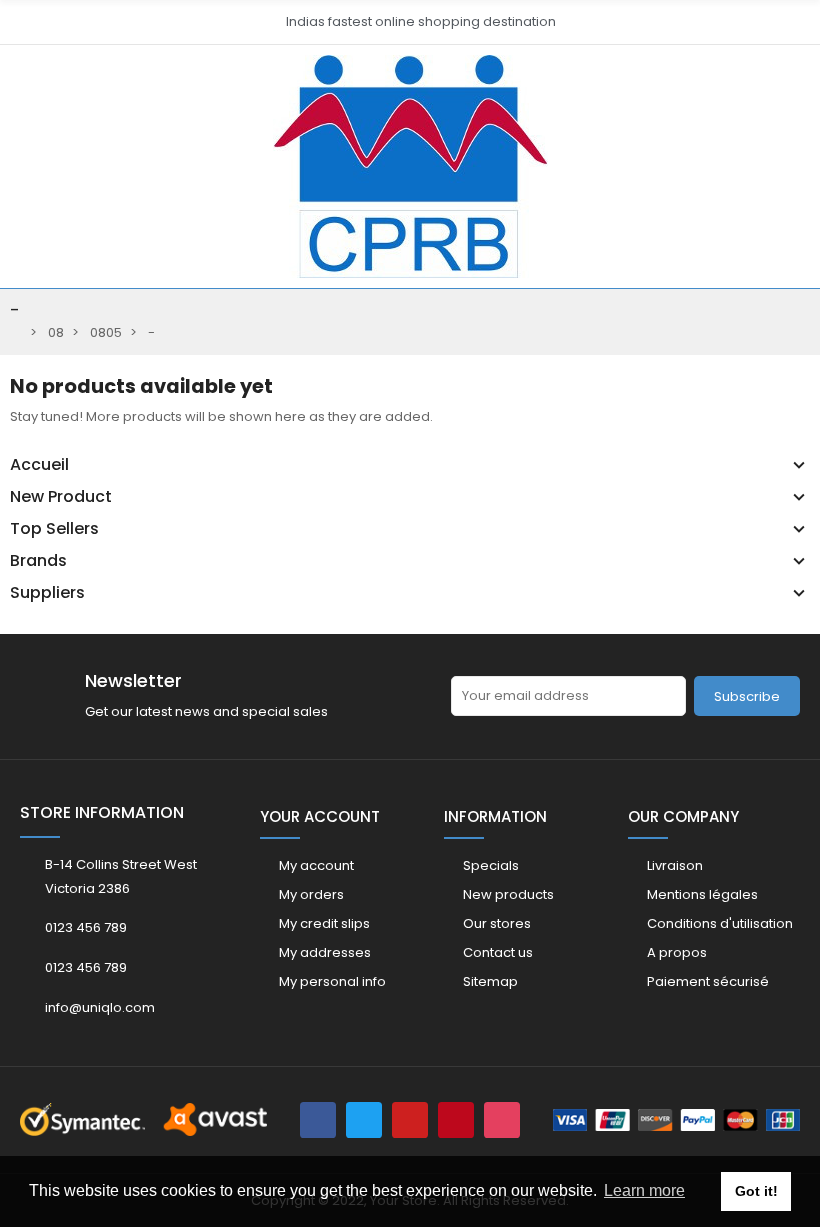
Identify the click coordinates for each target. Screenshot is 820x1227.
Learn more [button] (644, 1190)
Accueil (39, 465)
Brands (38, 561)
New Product (61, 497)
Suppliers (47, 593)
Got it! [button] (756, 1191)
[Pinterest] (456, 1120)
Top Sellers (54, 529)
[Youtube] (410, 1120)
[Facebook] (318, 1120)
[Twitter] (364, 1120)
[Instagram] (502, 1120)
